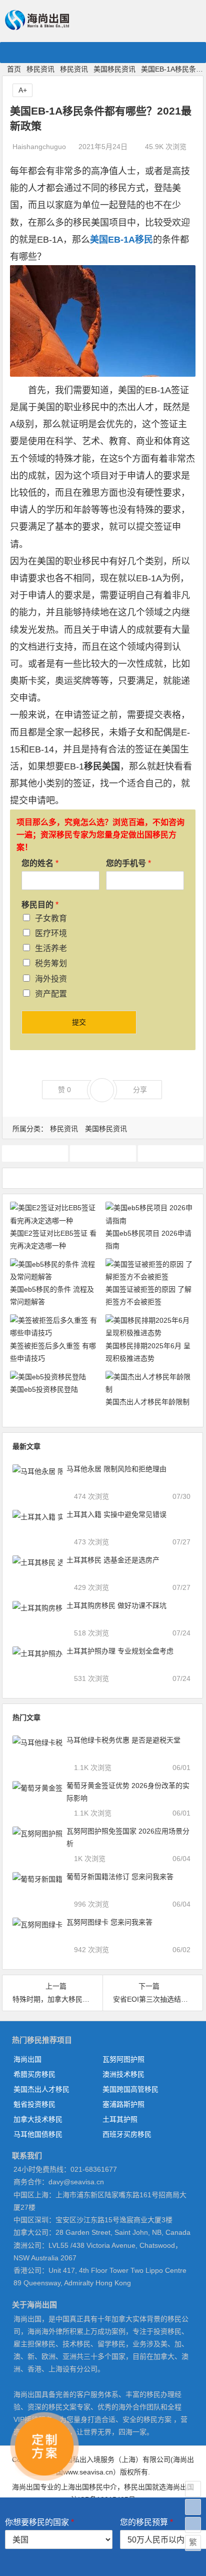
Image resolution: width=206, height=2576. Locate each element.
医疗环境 (51, 933)
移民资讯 (40, 69)
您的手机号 (128, 863)
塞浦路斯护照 (123, 2104)
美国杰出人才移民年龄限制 (147, 1402)
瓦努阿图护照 (123, 2059)
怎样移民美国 (103, 1153)
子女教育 (51, 918)
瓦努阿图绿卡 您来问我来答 (109, 1922)
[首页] (193, 2489)
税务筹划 (51, 963)
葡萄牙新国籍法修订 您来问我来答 (120, 1877)
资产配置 (51, 994)
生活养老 (51, 948)
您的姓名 (40, 863)
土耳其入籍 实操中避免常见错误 (116, 1514)
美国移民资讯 (114, 69)
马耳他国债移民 (38, 2134)
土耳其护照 (120, 2119)
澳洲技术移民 (123, 2074)
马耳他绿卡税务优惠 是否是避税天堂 (123, 1740)
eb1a (35, 1153)
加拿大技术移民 (38, 2119)
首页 (14, 69)
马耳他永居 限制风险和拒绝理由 (116, 1469)
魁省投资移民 (34, 2104)
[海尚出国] (37, 26)
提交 (79, 1022)
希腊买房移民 (34, 2074)
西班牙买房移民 (127, 2134)
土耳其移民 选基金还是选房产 (113, 1560)
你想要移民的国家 (39, 2522)
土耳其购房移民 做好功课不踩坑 (116, 1605)
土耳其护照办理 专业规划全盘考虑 (120, 1651)
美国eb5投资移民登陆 (44, 1389)
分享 (140, 1090)
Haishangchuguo (39, 147)
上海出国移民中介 (89, 2487)
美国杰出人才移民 (41, 2089)
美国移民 (171, 1153)
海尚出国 (27, 2059)
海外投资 (51, 979)
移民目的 (40, 905)
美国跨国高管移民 (130, 2089)
